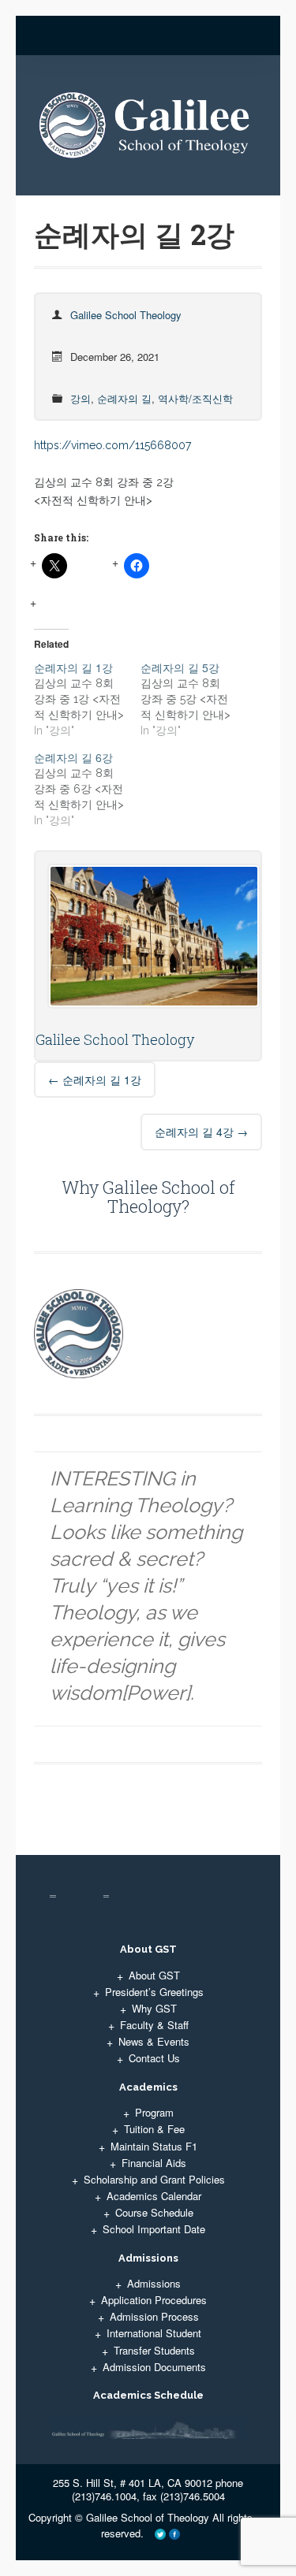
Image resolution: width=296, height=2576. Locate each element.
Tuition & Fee (154, 2129)
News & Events (154, 2041)
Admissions (154, 2283)
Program (154, 2112)
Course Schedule (154, 2212)
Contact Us (154, 2058)
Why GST (154, 2008)
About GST (154, 1975)
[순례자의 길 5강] (193, 699)
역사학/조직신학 (195, 398)
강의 (81, 398)
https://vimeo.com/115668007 (112, 445)
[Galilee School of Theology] (148, 131)
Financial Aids (154, 2163)
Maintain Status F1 (154, 2146)
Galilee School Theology (126, 315)
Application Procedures (154, 2300)
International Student (154, 2333)
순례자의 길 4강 (201, 1132)
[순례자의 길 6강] (87, 789)
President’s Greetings (154, 1992)
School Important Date (154, 2229)
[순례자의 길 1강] (87, 699)
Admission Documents (154, 2367)
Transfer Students (154, 2350)
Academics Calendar (154, 2196)
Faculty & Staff (154, 2025)
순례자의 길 (124, 398)
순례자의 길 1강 (95, 1080)
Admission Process (154, 2316)
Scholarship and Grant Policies (154, 2179)
